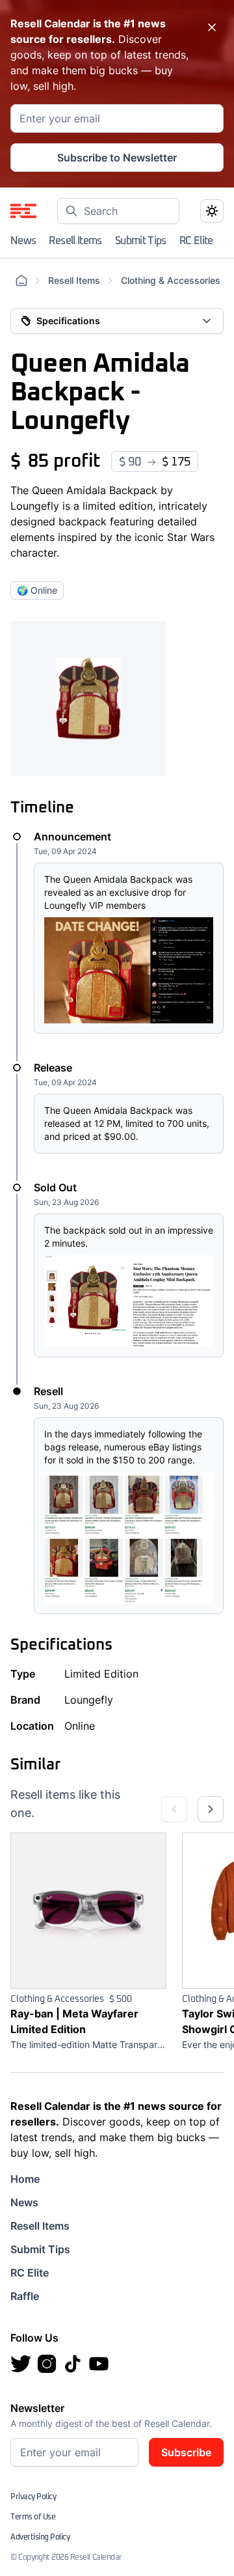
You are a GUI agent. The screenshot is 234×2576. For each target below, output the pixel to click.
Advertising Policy (40, 2538)
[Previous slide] (174, 1809)
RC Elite (196, 241)
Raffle (25, 2296)
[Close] (212, 27)
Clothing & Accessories (171, 280)
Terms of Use (33, 2517)
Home (25, 2179)
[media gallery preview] (88, 699)
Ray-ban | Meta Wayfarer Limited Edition (74, 2021)
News (23, 241)
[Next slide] (211, 1809)
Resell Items (75, 241)
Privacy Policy (33, 2497)
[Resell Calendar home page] (23, 211)
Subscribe (186, 2452)
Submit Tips (141, 241)
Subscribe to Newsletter (117, 158)
